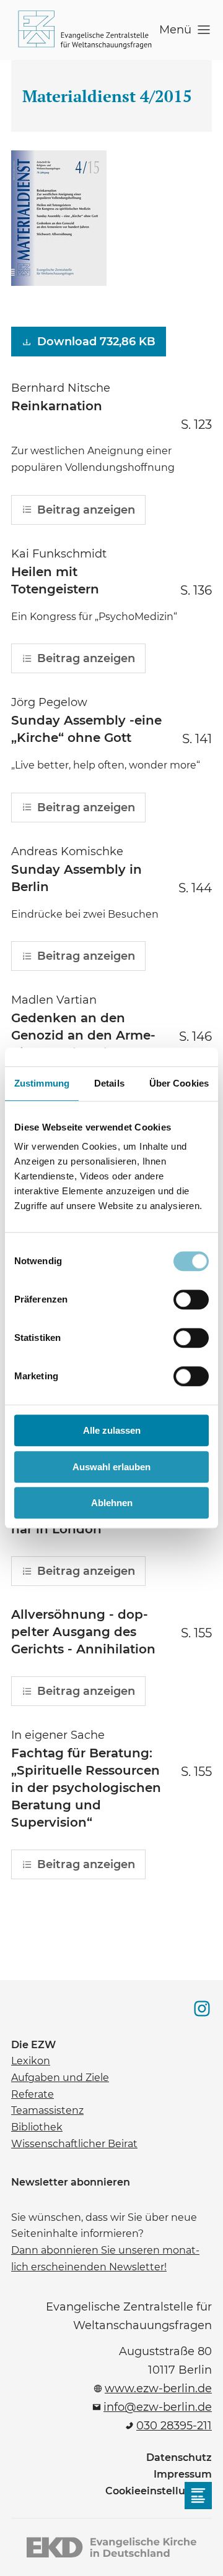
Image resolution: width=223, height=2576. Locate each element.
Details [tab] (109, 1083)
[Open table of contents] (198, 2496)
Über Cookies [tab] (179, 1083)
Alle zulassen (112, 1430)
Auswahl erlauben (111, 1467)
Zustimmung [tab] (42, 1083)
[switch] (191, 1299)
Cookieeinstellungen (159, 2491)
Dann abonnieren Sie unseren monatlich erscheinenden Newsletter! (105, 2258)
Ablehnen (112, 1503)
